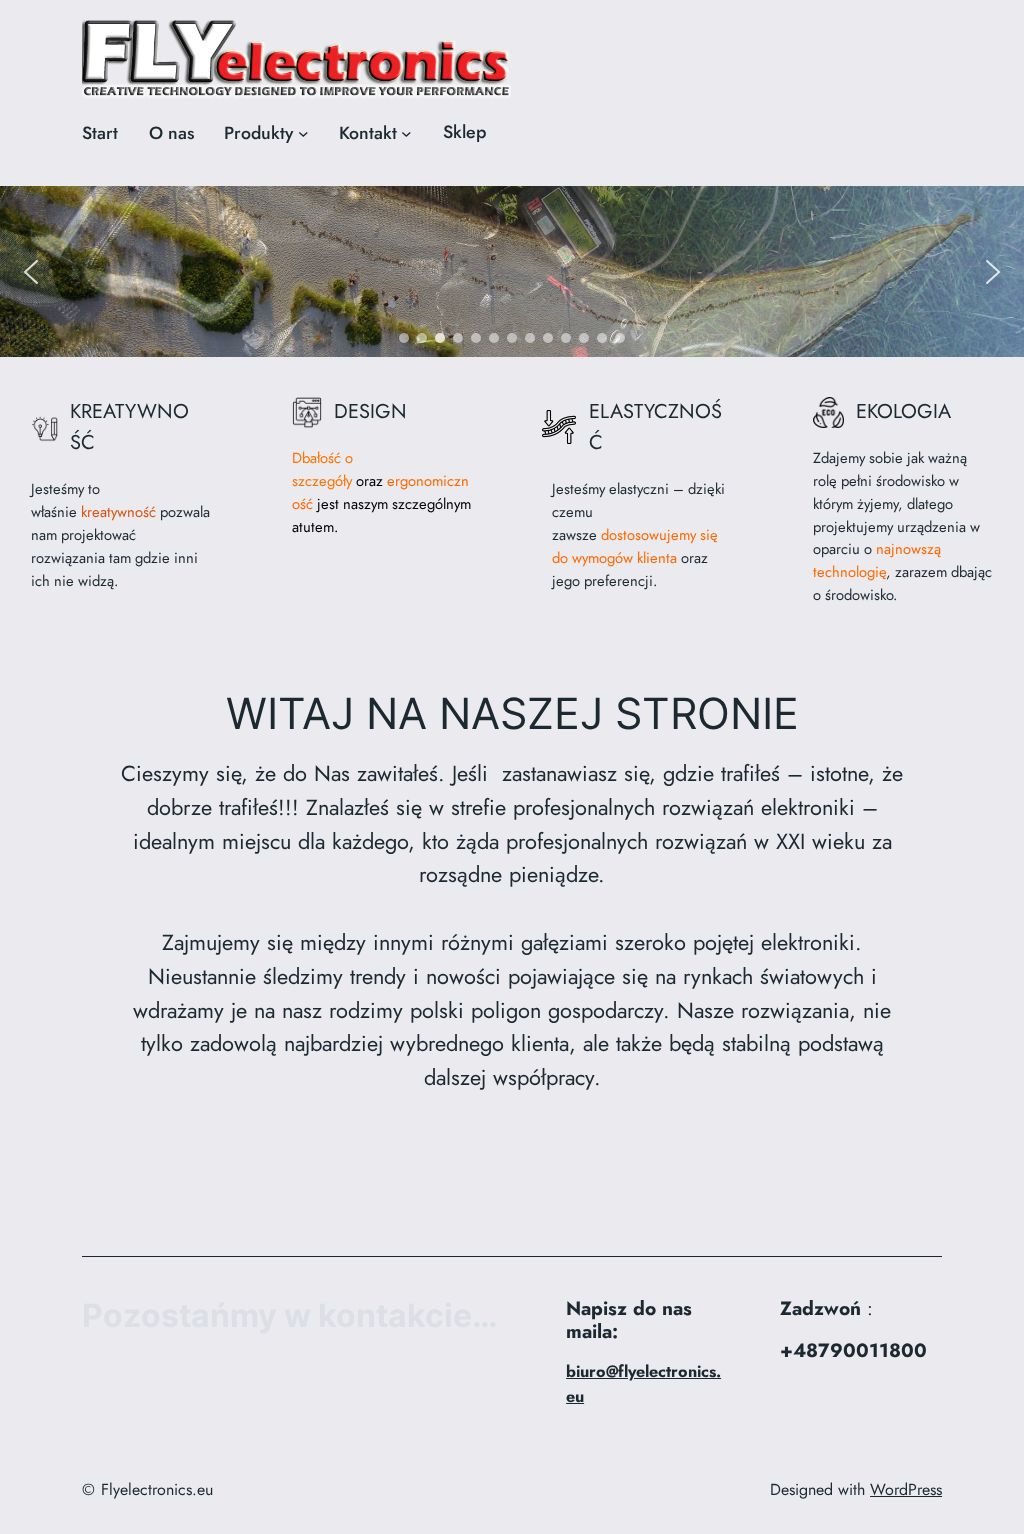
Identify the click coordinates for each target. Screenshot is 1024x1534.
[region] (512, 271)
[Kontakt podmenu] (406, 133)
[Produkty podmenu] (303, 133)
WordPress (906, 1489)
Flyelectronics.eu (157, 1489)
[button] (31, 272)
